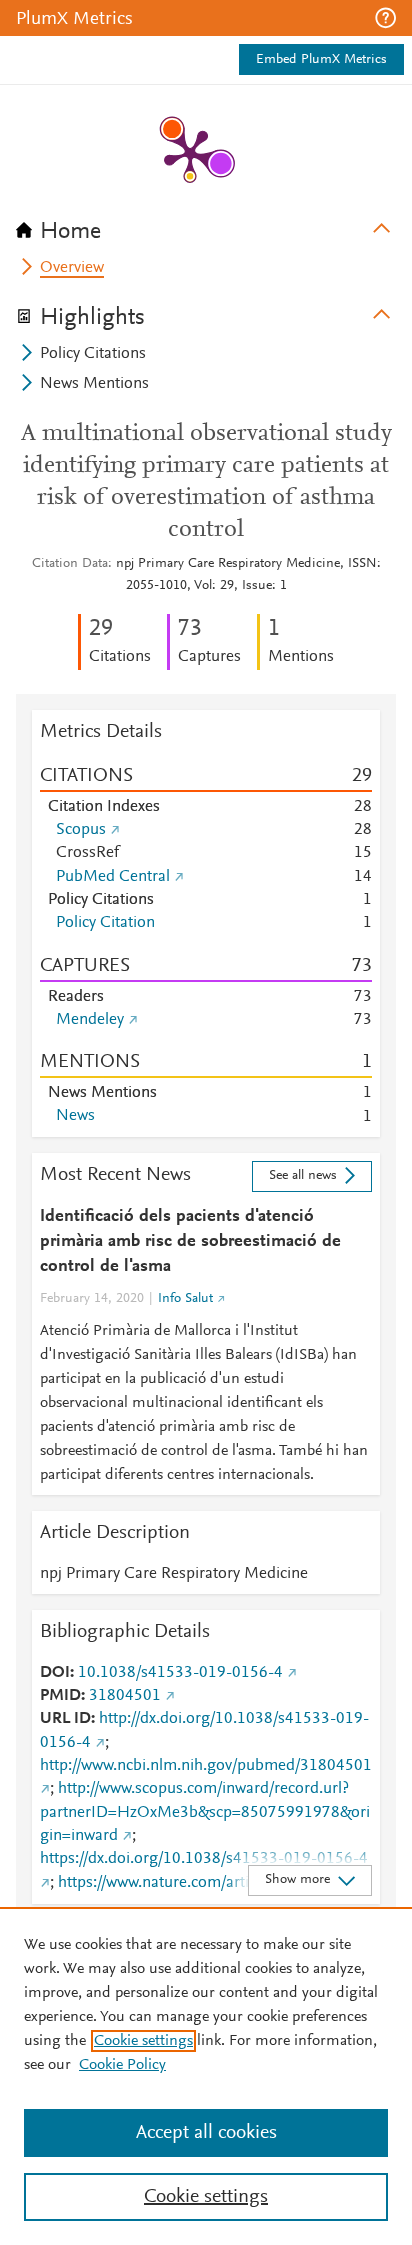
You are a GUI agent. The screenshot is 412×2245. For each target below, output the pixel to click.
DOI (55, 1673)
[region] (206, 2076)
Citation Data (70, 564)
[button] (385, 18)
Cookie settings (143, 2041)
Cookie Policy (122, 2065)
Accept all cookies (206, 2133)
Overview (72, 268)
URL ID (65, 1719)
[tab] (206, 225)
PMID (60, 1696)
